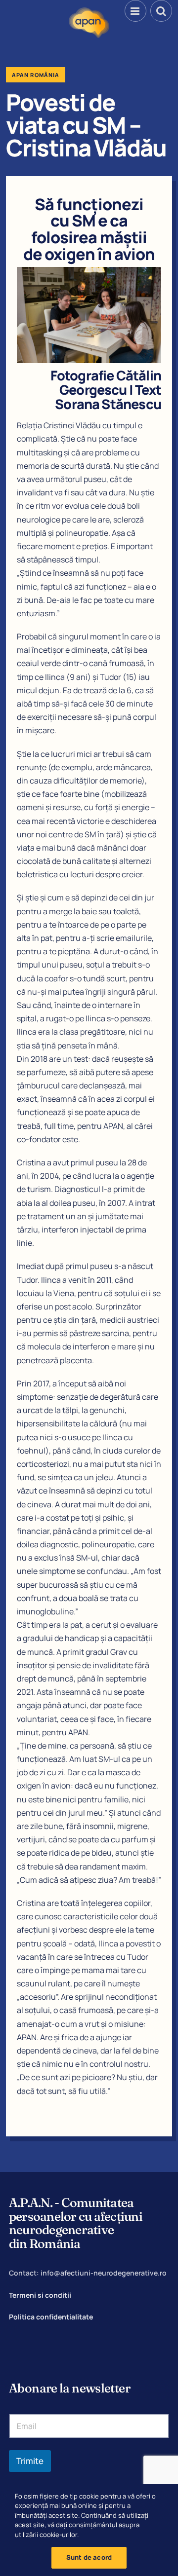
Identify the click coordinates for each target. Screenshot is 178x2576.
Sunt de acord (89, 2557)
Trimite (30, 2461)
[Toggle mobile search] (161, 11)
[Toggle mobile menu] (135, 11)
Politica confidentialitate (51, 2317)
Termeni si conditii (40, 2295)
